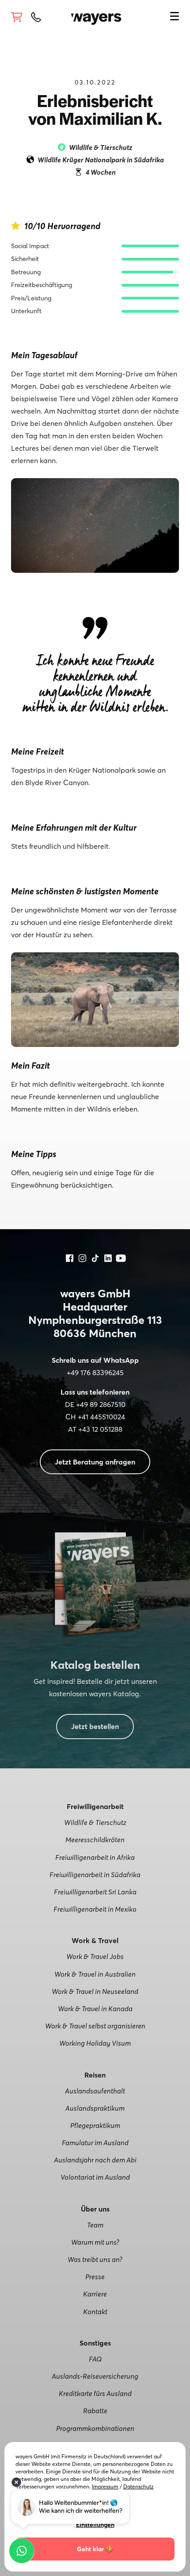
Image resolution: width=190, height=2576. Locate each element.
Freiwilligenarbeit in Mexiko (95, 1909)
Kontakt (95, 2311)
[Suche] (161, 15)
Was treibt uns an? (95, 2259)
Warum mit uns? (95, 2242)
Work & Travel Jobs (95, 1956)
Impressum (105, 2486)
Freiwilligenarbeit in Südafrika (95, 1874)
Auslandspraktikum (95, 2108)
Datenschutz (139, 2486)
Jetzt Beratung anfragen (95, 1462)
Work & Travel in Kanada (95, 2009)
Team (95, 2225)
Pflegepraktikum (95, 2125)
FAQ (95, 2359)
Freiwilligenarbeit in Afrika (95, 1857)
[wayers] (96, 16)
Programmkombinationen (95, 2428)
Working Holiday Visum (95, 2043)
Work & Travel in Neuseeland (95, 1991)
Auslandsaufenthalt (95, 2091)
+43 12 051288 (100, 1429)
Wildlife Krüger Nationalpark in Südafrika (101, 160)
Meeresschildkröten (95, 1840)
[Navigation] (175, 18)
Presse (95, 2277)
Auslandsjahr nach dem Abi (95, 2160)
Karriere (95, 2294)
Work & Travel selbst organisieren (95, 2026)
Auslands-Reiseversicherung (95, 2376)
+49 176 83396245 (95, 1372)
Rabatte (95, 2411)
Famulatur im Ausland (95, 2143)
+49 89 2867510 (101, 1404)
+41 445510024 (101, 1417)
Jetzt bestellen (95, 1726)
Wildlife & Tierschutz (95, 1822)
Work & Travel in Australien (95, 1974)
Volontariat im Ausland (95, 2177)
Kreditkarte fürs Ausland (95, 2393)
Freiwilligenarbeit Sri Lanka (95, 1892)
